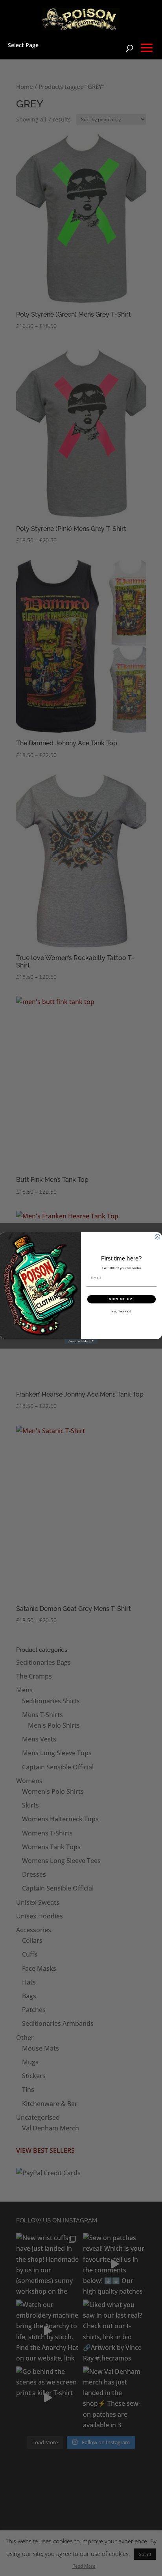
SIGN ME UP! (121, 1299)
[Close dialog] (157, 1237)
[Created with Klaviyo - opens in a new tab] (81, 1342)
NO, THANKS (121, 1311)
